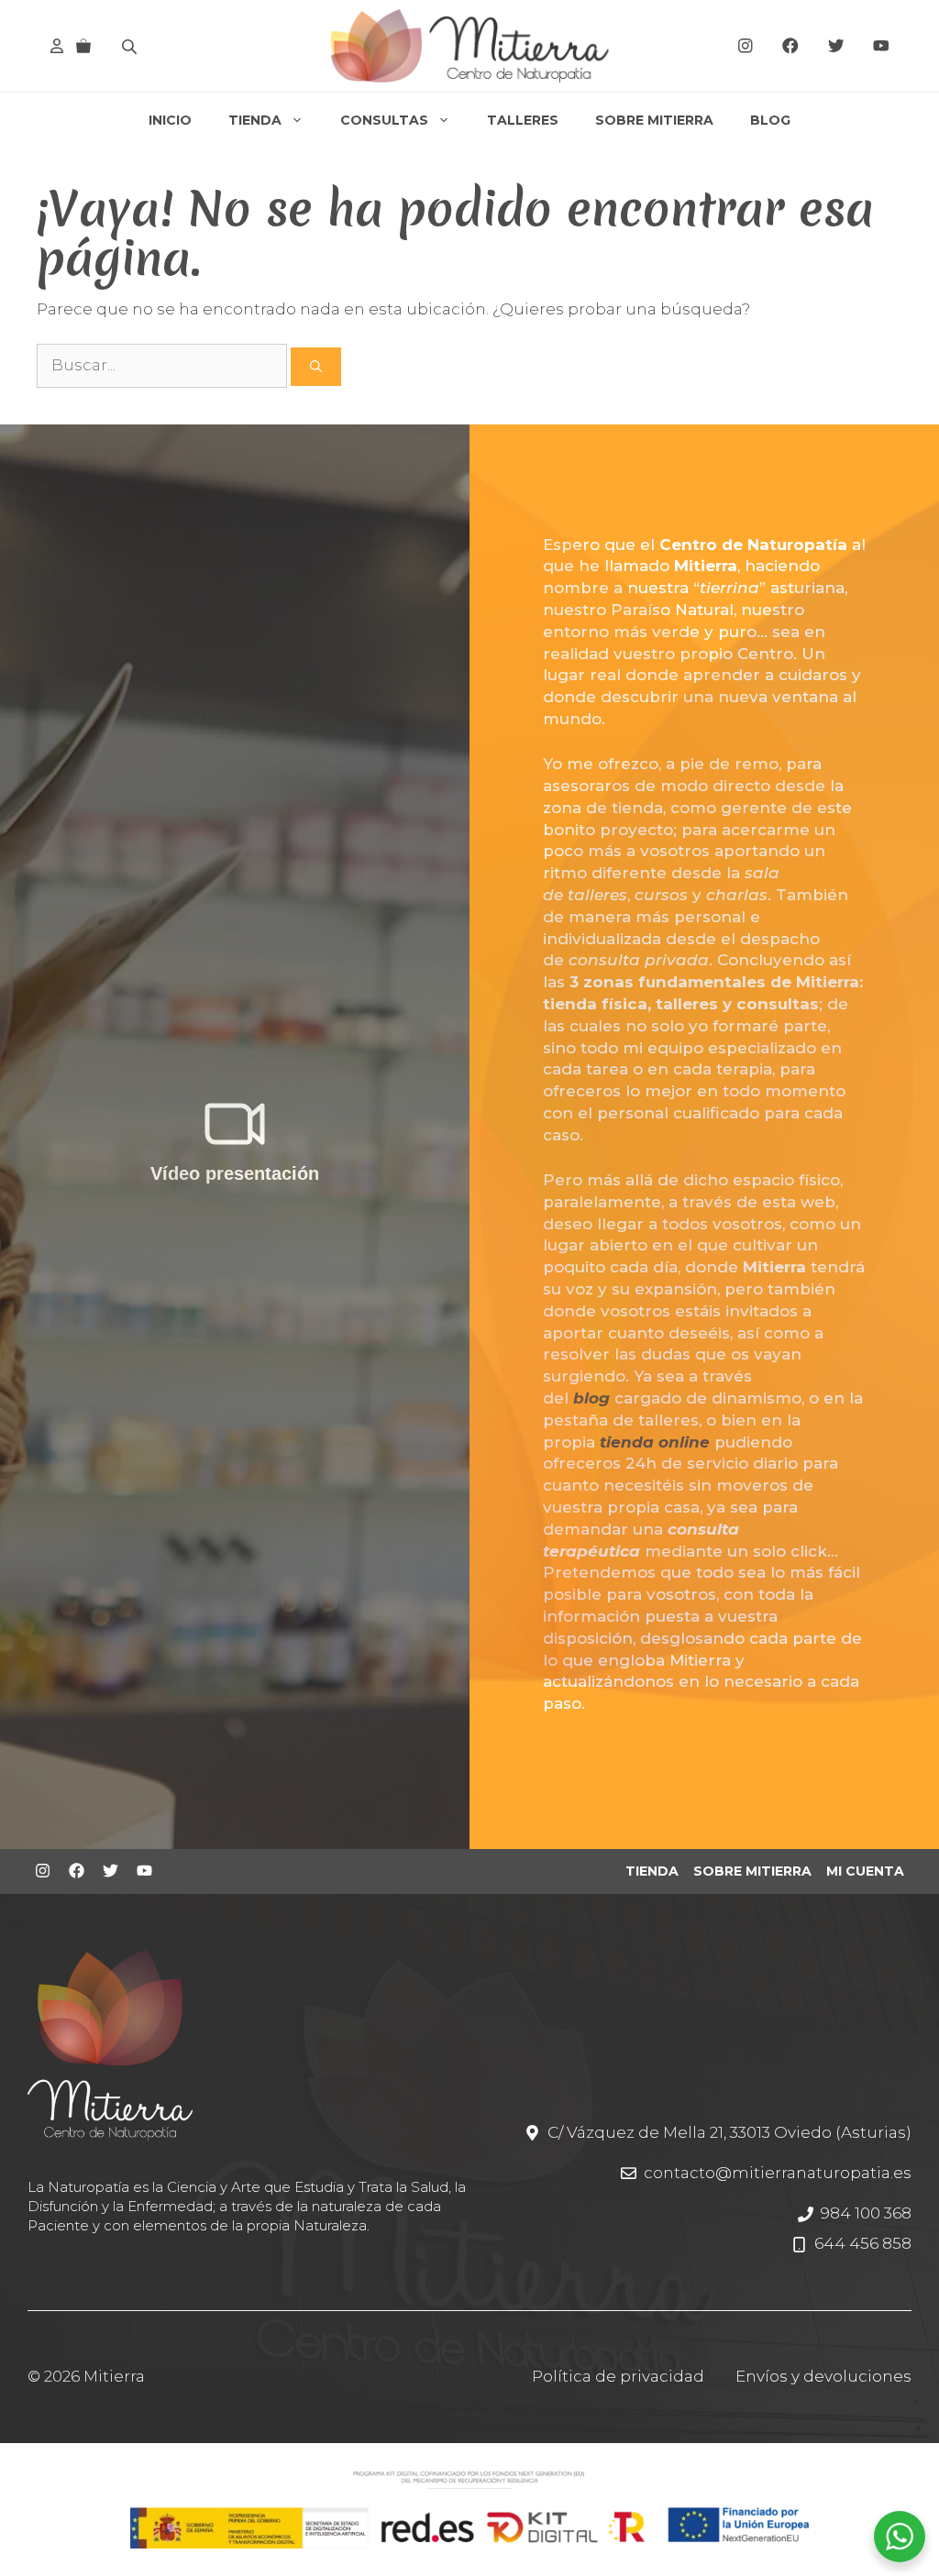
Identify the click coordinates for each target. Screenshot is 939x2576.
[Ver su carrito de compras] (83, 46)
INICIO (170, 120)
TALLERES (523, 120)
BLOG (770, 120)
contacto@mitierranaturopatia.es (778, 2173)
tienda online (655, 1442)
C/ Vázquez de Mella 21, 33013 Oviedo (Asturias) (729, 2132)
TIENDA (255, 120)
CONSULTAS (384, 120)
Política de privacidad (618, 2376)
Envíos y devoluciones (823, 2376)
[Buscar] (316, 367)
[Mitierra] (470, 46)
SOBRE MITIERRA (654, 120)
